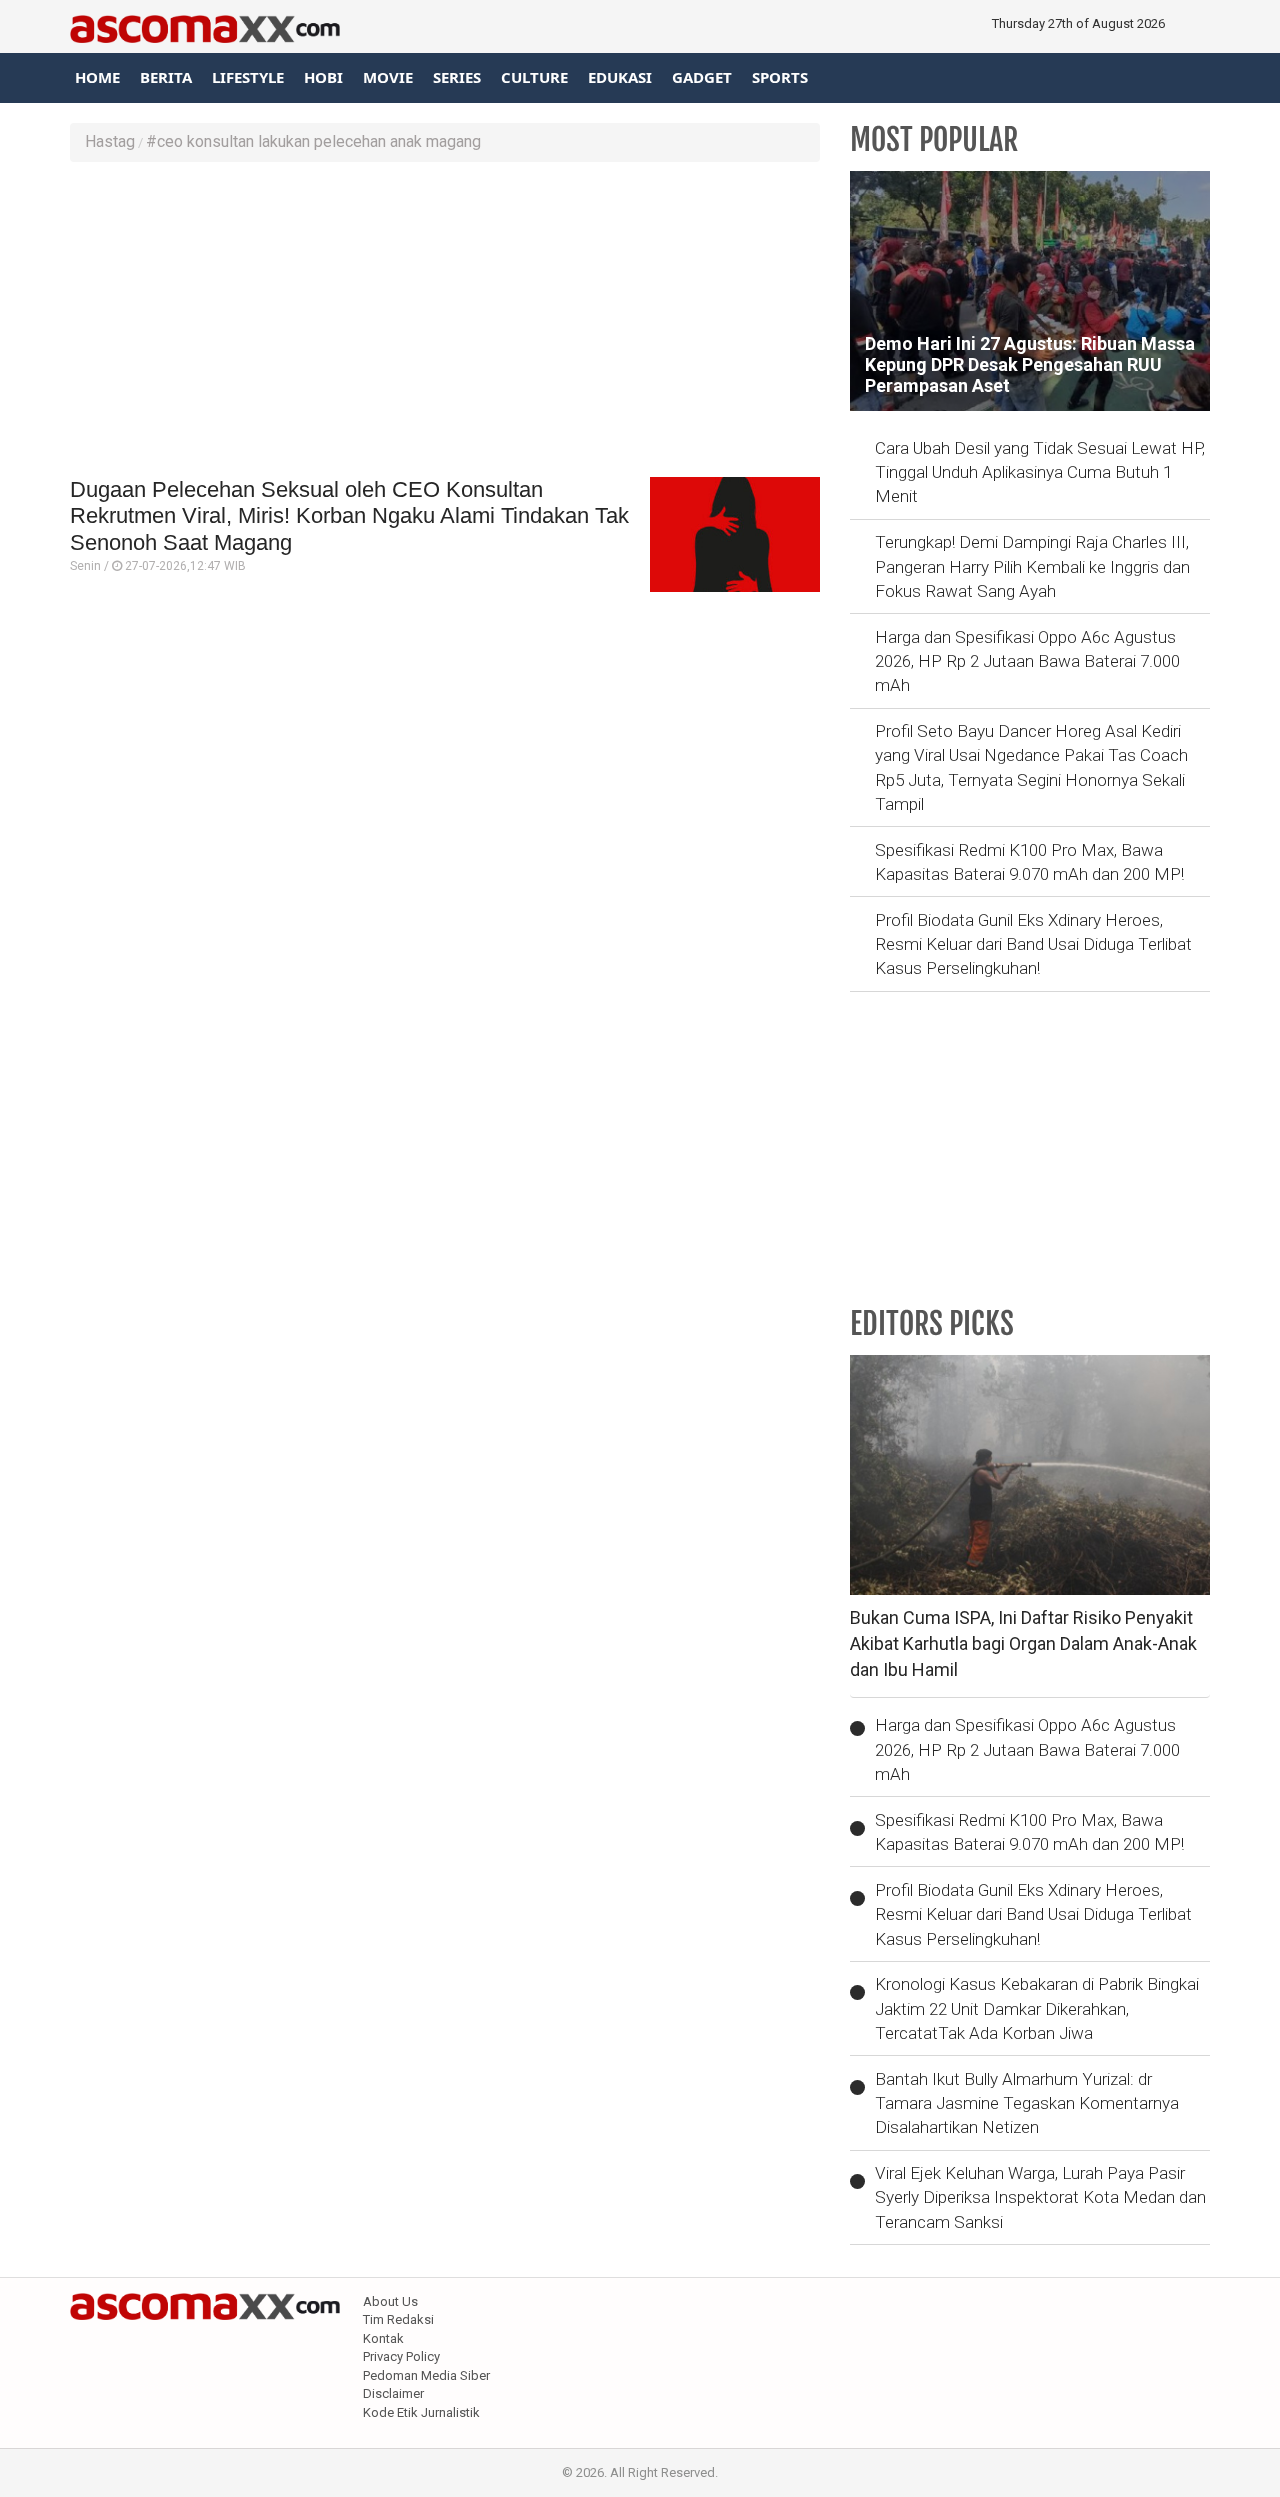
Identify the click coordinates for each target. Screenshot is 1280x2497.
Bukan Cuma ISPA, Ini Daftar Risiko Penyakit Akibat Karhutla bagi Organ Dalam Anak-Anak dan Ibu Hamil (1023, 1643)
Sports (780, 77)
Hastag (110, 141)
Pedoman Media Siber (426, 2375)
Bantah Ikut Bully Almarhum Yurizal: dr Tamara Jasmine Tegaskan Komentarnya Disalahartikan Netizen (1027, 2103)
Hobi (323, 77)
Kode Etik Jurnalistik (421, 2412)
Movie (388, 77)
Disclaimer (393, 2393)
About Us (390, 2301)
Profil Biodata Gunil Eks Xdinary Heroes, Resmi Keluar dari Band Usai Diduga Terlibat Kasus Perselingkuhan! (1033, 944)
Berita (166, 77)
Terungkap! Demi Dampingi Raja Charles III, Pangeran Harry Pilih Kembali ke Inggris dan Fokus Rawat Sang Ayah (1032, 566)
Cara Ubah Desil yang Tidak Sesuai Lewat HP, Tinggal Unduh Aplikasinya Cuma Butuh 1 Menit (1040, 472)
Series (457, 77)
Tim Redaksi (398, 2319)
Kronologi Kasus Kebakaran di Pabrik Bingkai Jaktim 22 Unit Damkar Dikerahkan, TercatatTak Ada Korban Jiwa (1037, 2008)
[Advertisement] (445, 322)
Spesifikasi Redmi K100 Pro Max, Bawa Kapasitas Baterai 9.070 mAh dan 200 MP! (1029, 862)
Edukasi (620, 77)
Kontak (383, 2338)
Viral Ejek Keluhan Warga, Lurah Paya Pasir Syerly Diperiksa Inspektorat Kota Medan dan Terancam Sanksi (1040, 2197)
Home (97, 77)
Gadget (702, 77)
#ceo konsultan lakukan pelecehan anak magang (313, 141)
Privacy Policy (401, 2356)
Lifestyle (248, 77)
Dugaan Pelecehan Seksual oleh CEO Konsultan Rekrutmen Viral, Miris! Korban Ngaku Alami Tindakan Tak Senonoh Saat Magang (349, 516)
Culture (534, 77)
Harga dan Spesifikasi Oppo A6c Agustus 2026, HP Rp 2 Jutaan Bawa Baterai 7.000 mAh (1027, 661)
